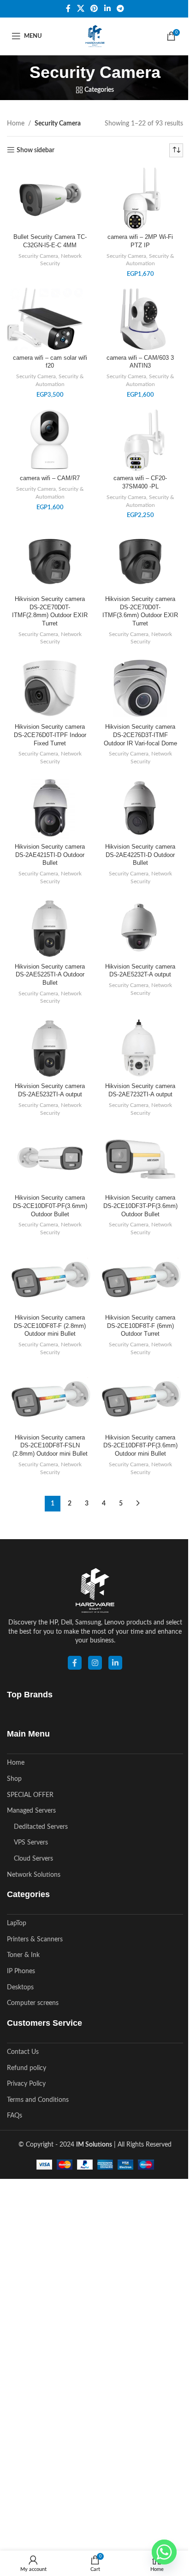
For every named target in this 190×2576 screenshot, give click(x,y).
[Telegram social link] (120, 9)
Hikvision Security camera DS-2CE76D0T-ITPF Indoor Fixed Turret (50, 735)
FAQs (15, 2116)
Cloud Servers (33, 1859)
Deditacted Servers (41, 1827)
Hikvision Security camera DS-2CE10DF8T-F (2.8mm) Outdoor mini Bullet (50, 1326)
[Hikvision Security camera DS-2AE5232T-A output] (140, 928)
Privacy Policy (26, 2084)
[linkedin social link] (115, 1663)
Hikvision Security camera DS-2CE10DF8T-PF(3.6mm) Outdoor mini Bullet (140, 1446)
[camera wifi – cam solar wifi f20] (50, 319)
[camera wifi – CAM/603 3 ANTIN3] (140, 319)
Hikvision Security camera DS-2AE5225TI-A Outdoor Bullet (50, 975)
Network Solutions (34, 1875)
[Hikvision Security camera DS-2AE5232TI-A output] (50, 1047)
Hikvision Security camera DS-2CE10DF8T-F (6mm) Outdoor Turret (140, 1326)
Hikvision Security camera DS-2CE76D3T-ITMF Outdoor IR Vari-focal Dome (140, 735)
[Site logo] (95, 36)
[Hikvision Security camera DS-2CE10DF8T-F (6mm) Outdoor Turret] (140, 1279)
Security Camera (38, 256)
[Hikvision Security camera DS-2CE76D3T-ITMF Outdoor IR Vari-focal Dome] (140, 688)
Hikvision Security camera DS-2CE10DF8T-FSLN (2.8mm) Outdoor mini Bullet (50, 1446)
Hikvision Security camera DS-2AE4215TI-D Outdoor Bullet (50, 855)
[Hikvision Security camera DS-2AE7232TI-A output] (140, 1047)
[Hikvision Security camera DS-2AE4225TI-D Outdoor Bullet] (140, 808)
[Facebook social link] (68, 9)
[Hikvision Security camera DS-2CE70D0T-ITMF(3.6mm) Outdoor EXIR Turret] (140, 560)
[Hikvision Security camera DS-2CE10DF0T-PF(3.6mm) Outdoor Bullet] (50, 1159)
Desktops (20, 1987)
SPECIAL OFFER (30, 1795)
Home (16, 124)
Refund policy (27, 2068)
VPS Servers (31, 1843)
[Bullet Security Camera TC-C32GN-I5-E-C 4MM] (50, 198)
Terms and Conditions (38, 2100)
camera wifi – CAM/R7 (50, 478)
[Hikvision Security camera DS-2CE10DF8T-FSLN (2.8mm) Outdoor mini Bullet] (50, 1398)
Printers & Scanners (35, 1939)
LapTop (17, 1923)
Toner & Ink (23, 1955)
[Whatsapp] (164, 2552)
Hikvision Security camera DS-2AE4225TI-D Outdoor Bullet (140, 855)
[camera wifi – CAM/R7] (50, 440)
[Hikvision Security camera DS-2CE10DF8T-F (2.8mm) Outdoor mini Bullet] (50, 1279)
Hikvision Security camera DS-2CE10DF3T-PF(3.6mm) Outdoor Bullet (140, 1206)
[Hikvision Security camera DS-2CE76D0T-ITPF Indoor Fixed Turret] (50, 688)
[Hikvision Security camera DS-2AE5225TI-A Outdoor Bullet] (50, 928)
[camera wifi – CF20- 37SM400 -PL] (140, 440)
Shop (14, 1779)
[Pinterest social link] (94, 9)
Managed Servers (31, 1811)
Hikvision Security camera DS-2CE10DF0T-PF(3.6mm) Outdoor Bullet (50, 1206)
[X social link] (80, 9)
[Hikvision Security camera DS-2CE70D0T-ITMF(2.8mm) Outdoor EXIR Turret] (50, 560)
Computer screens (33, 2003)
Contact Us (23, 2052)
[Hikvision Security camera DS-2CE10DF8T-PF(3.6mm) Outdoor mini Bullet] (140, 1398)
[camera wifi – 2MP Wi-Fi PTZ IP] (140, 198)
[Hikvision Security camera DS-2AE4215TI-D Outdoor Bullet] (50, 808)
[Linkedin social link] (107, 9)
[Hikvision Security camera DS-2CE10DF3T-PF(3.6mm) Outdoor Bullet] (140, 1159)
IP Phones (21, 1971)
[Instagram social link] (95, 1663)
